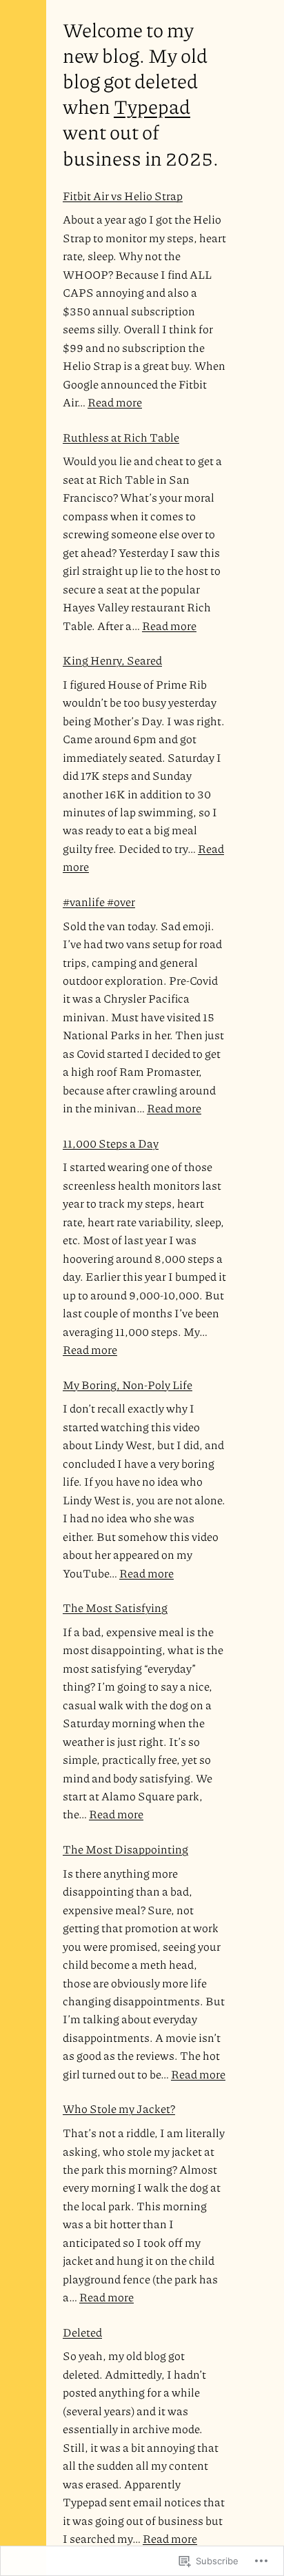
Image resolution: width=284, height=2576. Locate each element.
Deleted (82, 2332)
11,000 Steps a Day (111, 1143)
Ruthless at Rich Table (121, 437)
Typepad (152, 106)
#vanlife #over (99, 902)
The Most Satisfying (115, 1607)
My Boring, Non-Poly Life (128, 1385)
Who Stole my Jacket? (119, 2108)
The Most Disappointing (125, 1849)
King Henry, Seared (112, 660)
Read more (115, 402)
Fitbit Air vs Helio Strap (123, 196)
